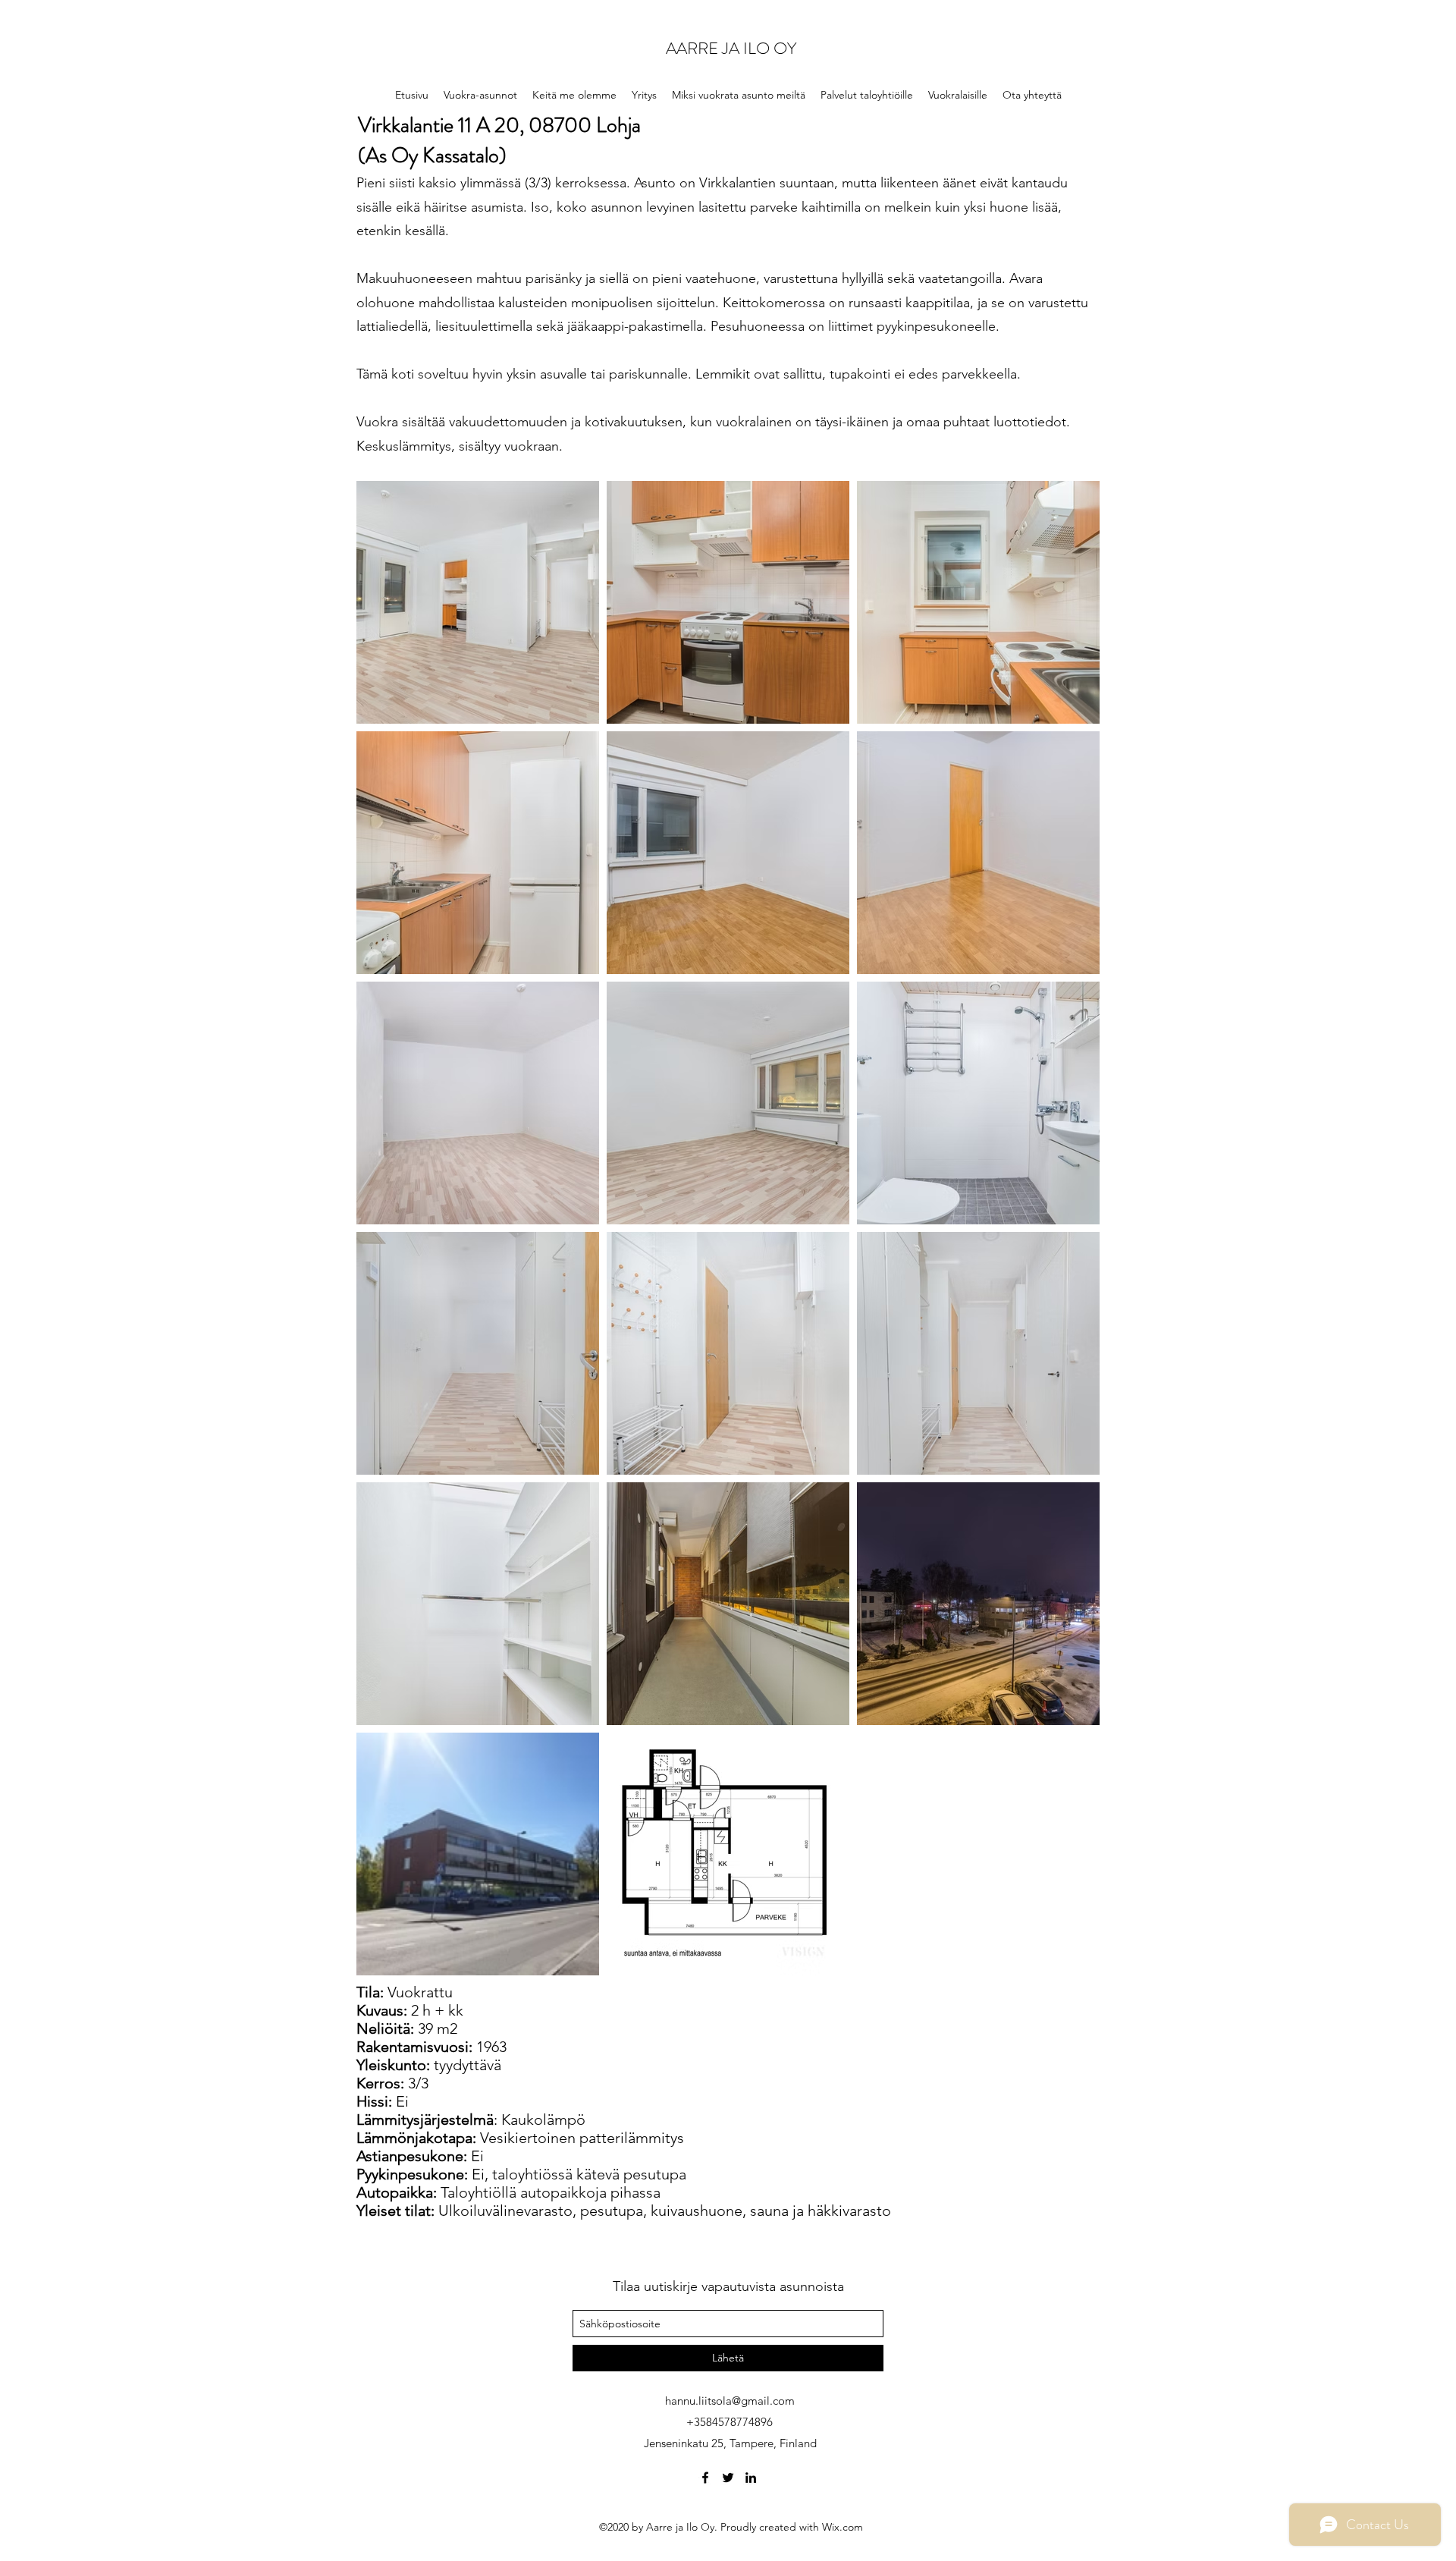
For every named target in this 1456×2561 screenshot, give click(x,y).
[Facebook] (705, 2478)
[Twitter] (728, 2478)
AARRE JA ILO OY (731, 48)
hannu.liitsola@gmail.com (730, 2401)
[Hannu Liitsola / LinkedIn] (751, 2478)
